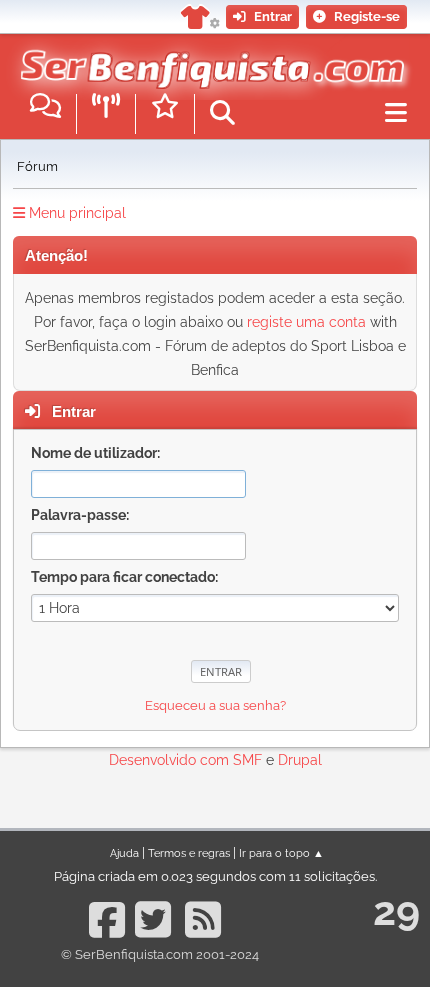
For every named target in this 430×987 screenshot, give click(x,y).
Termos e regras (189, 853)
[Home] (207, 59)
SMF (247, 760)
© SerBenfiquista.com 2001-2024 (160, 954)
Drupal (300, 760)
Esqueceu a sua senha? (215, 705)
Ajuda (124, 853)
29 (396, 910)
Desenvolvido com (171, 760)
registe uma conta (306, 322)
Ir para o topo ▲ (281, 853)
